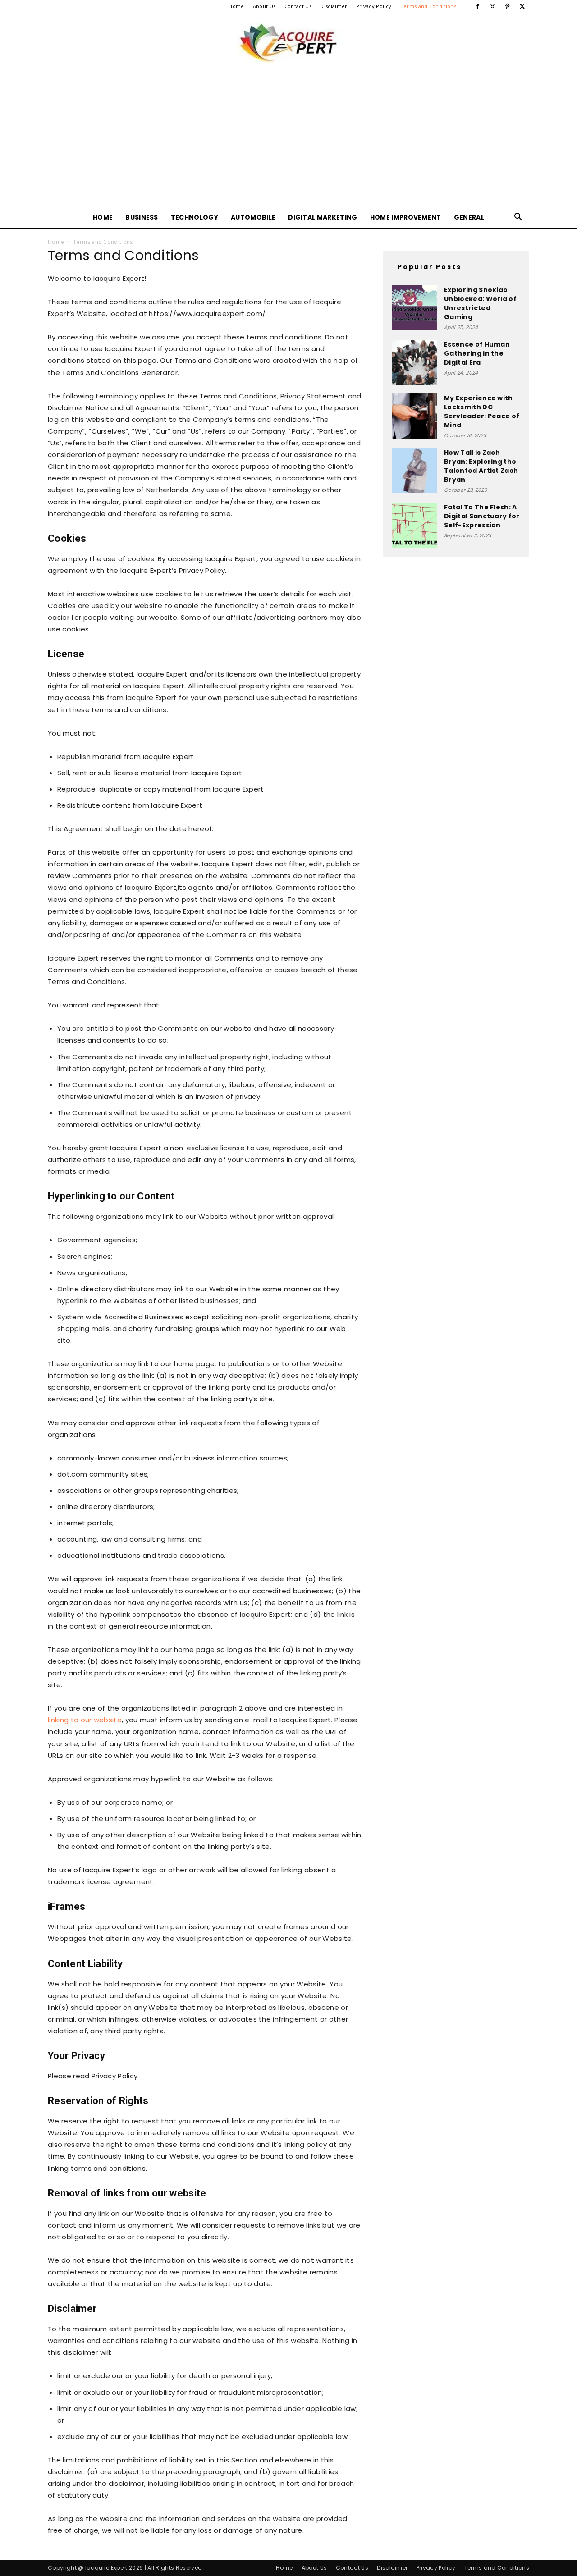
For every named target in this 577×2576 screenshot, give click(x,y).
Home (236, 6)
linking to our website (85, 1720)
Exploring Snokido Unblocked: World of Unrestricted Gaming (480, 303)
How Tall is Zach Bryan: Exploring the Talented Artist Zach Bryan (481, 466)
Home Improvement (406, 217)
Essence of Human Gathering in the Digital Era (477, 353)
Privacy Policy (374, 6)
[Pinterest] (508, 6)
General (469, 217)
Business (142, 217)
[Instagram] (492, 6)
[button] (518, 218)
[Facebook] (477, 6)
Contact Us (298, 6)
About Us (264, 6)
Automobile (253, 217)
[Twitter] (522, 6)
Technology (195, 217)
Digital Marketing (323, 217)
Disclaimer (334, 6)
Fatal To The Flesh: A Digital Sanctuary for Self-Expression (482, 516)
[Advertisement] (288, 139)
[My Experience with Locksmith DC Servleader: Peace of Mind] (415, 416)
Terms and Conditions (428, 6)
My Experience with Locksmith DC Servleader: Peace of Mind (482, 412)
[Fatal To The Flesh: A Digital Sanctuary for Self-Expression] (415, 525)
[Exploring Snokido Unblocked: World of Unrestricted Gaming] (415, 308)
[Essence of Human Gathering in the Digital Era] (415, 362)
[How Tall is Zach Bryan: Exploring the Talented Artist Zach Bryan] (415, 471)
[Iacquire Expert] (288, 42)
